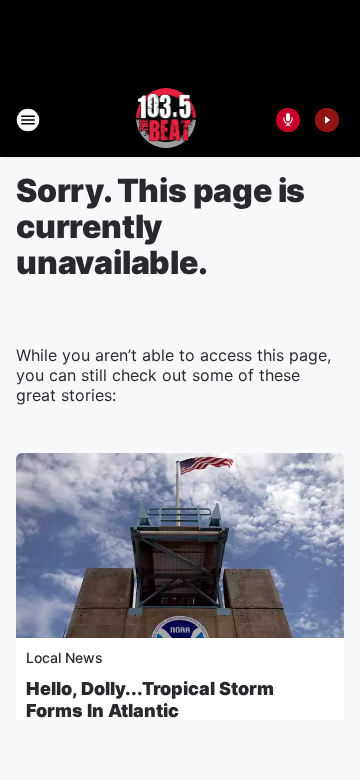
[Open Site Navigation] (28, 120)
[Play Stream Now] (327, 120)
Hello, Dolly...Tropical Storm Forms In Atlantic (150, 699)
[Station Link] (166, 120)
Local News (64, 657)
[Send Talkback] (288, 120)
